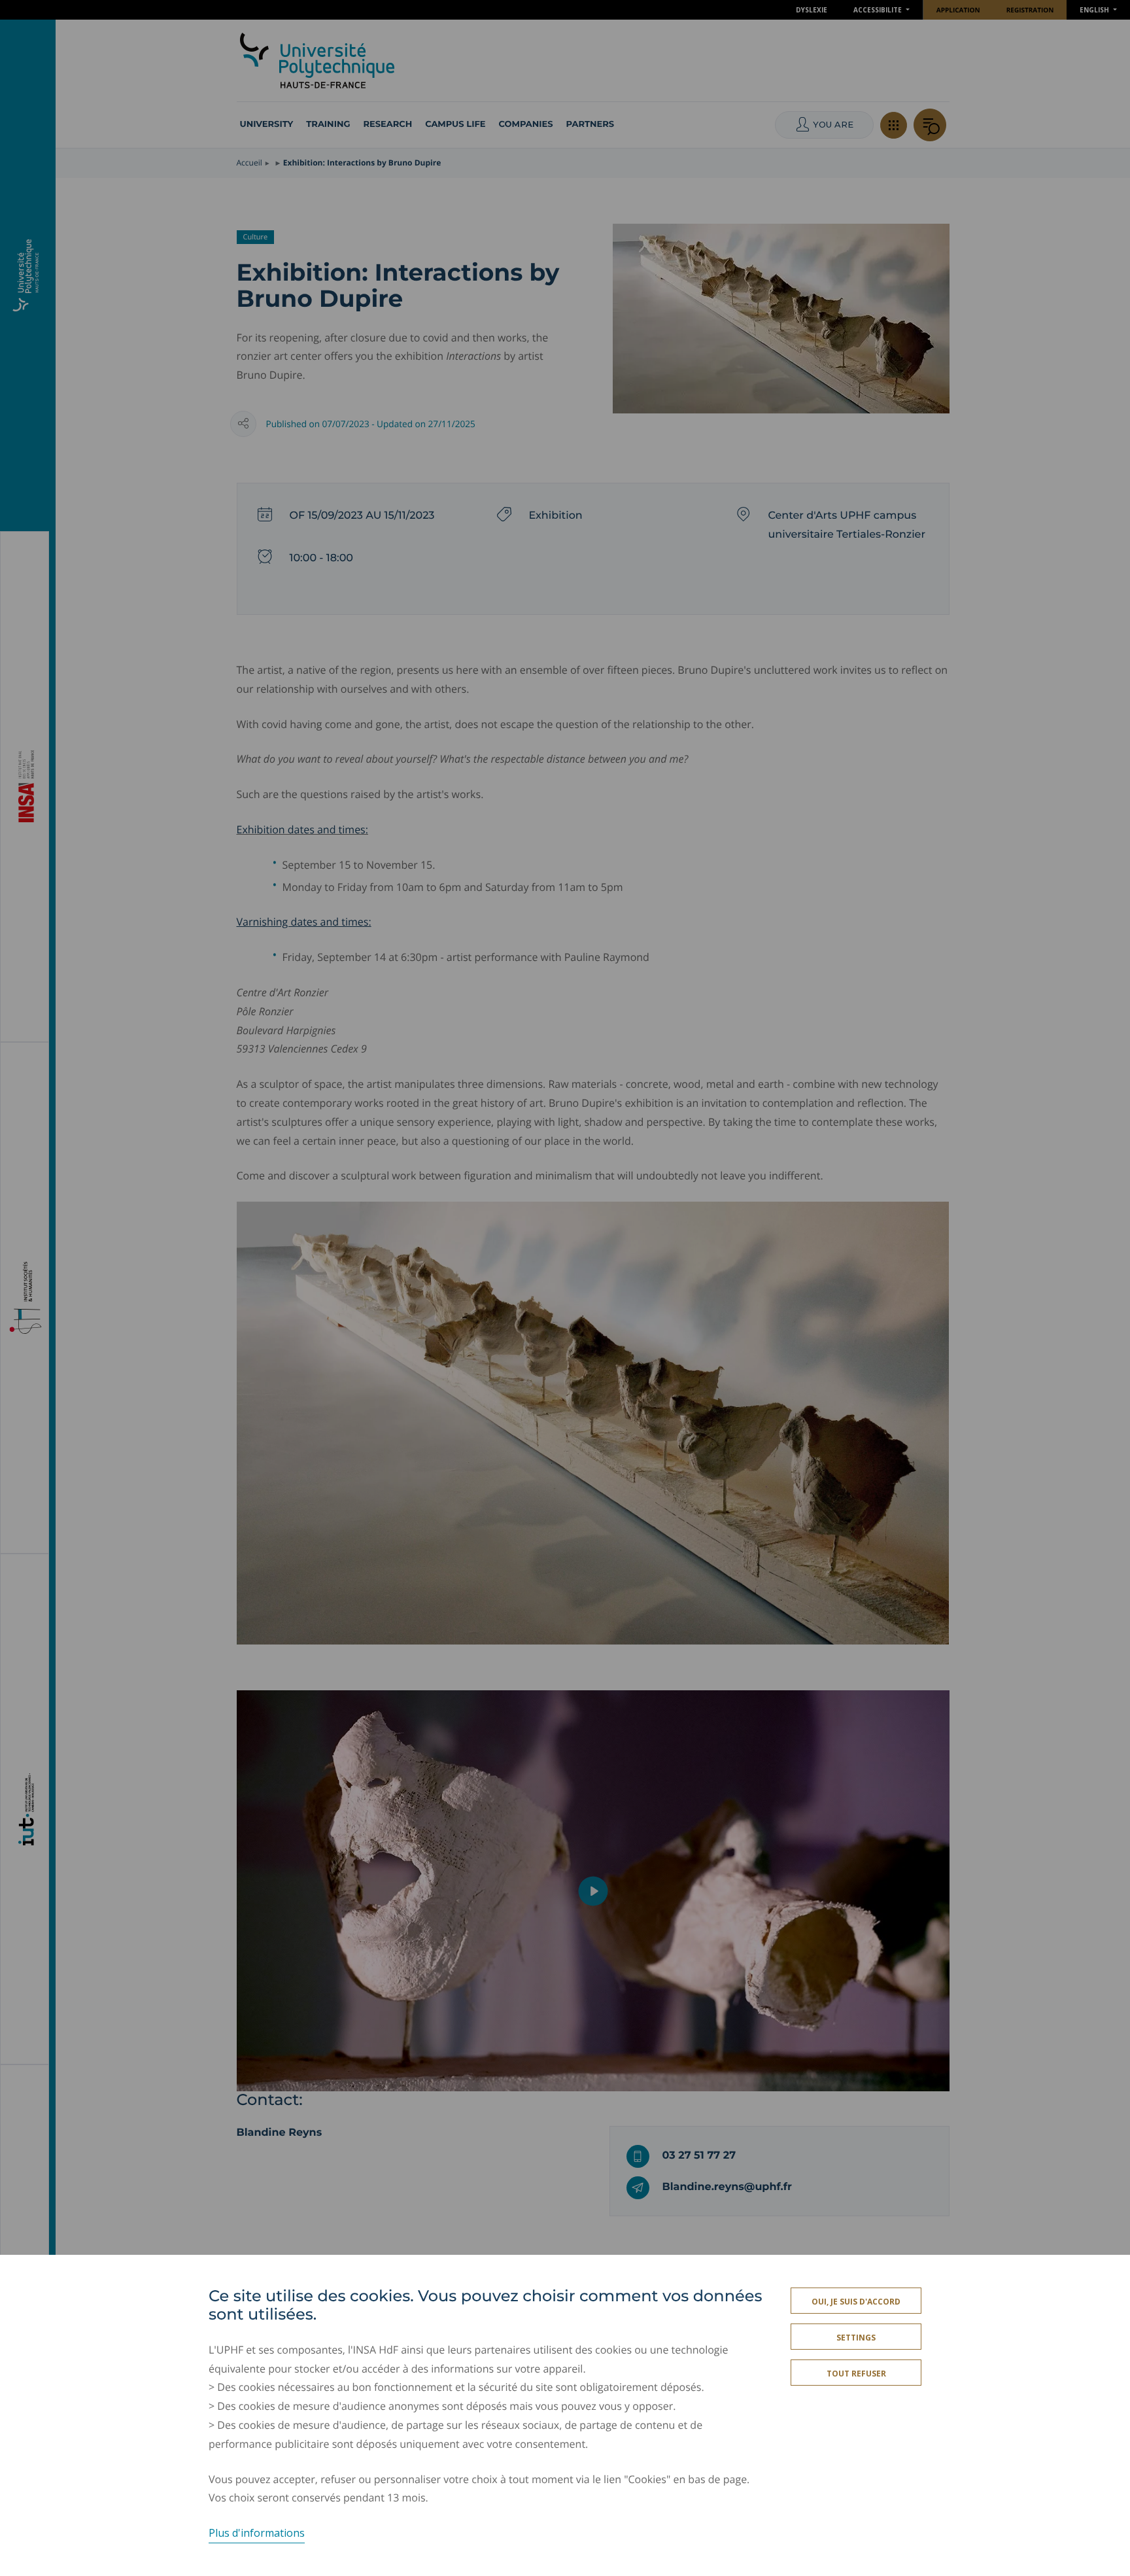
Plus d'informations (257, 2533)
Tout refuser (856, 2374)
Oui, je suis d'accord (856, 2302)
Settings (856, 2338)
